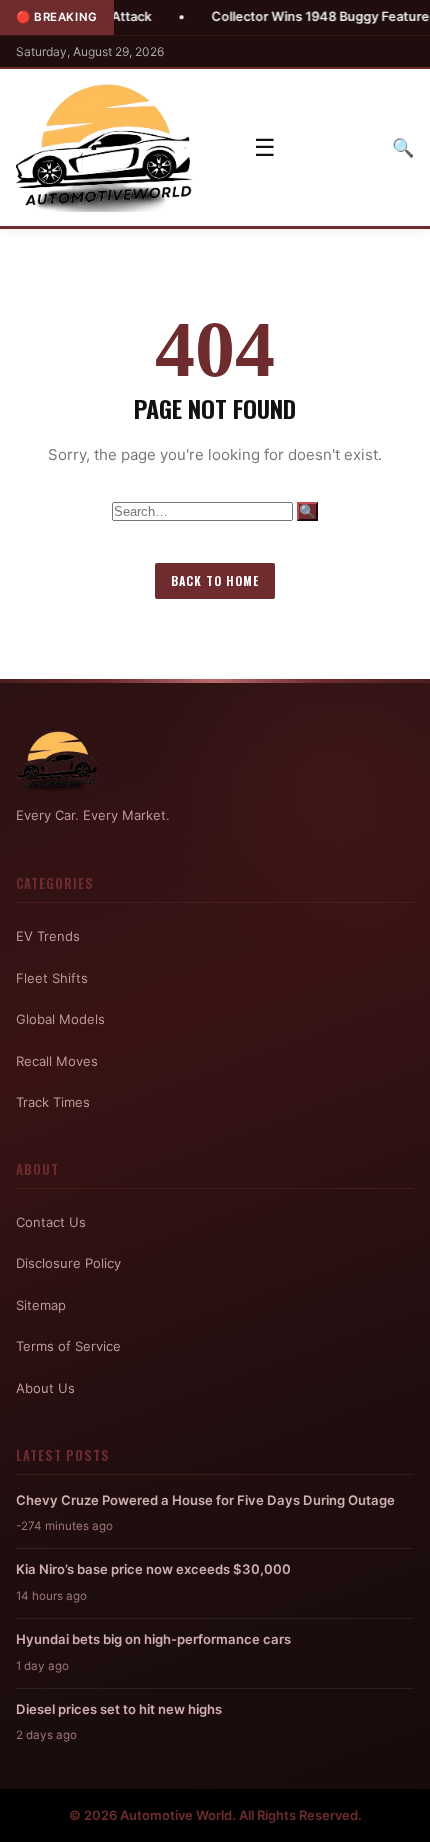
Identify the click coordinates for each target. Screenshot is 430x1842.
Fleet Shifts (52, 978)
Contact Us (51, 1222)
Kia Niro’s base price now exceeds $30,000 (153, 1569)
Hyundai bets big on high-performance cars (153, 1639)
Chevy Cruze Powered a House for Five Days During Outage (205, 1500)
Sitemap (41, 1305)
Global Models (60, 1019)
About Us (45, 1388)
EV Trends (48, 936)
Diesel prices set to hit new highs (119, 1709)
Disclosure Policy (68, 1263)
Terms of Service (68, 1346)
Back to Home (215, 580)
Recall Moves (57, 1061)
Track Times (53, 1102)
